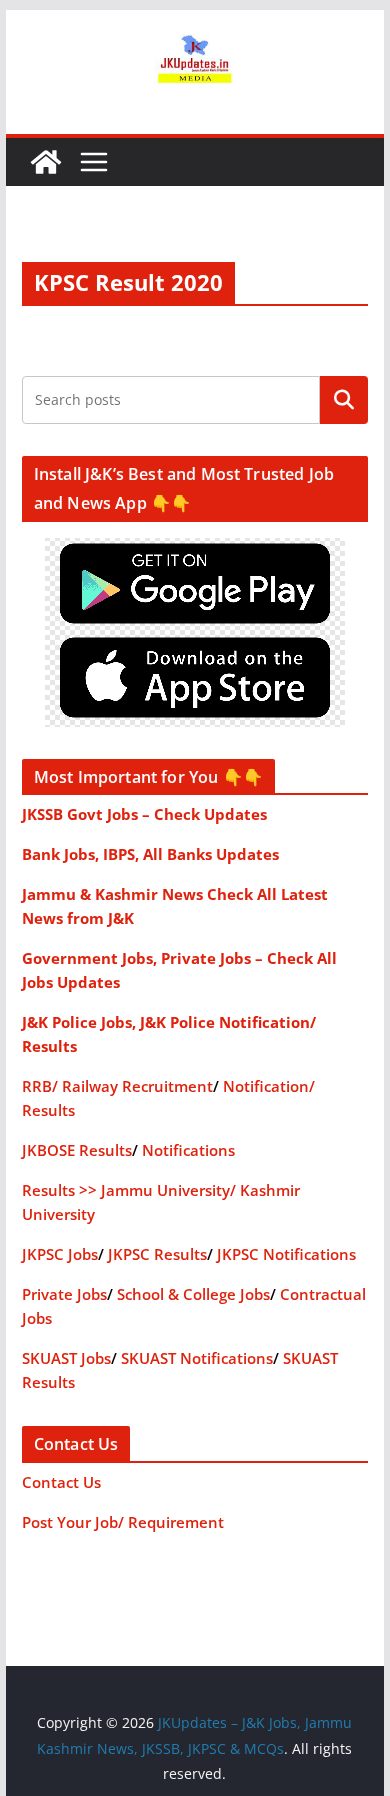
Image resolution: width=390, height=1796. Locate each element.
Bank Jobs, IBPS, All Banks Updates (150, 854)
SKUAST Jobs (66, 1358)
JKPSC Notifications (286, 1254)
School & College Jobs (193, 1294)
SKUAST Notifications (197, 1358)
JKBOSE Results (77, 1150)
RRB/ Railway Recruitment (117, 1086)
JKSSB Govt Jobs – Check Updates (144, 814)
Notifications (188, 1150)
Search (344, 399)
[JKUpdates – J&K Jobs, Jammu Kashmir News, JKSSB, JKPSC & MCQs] (46, 162)
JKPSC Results (157, 1254)
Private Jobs (64, 1294)
